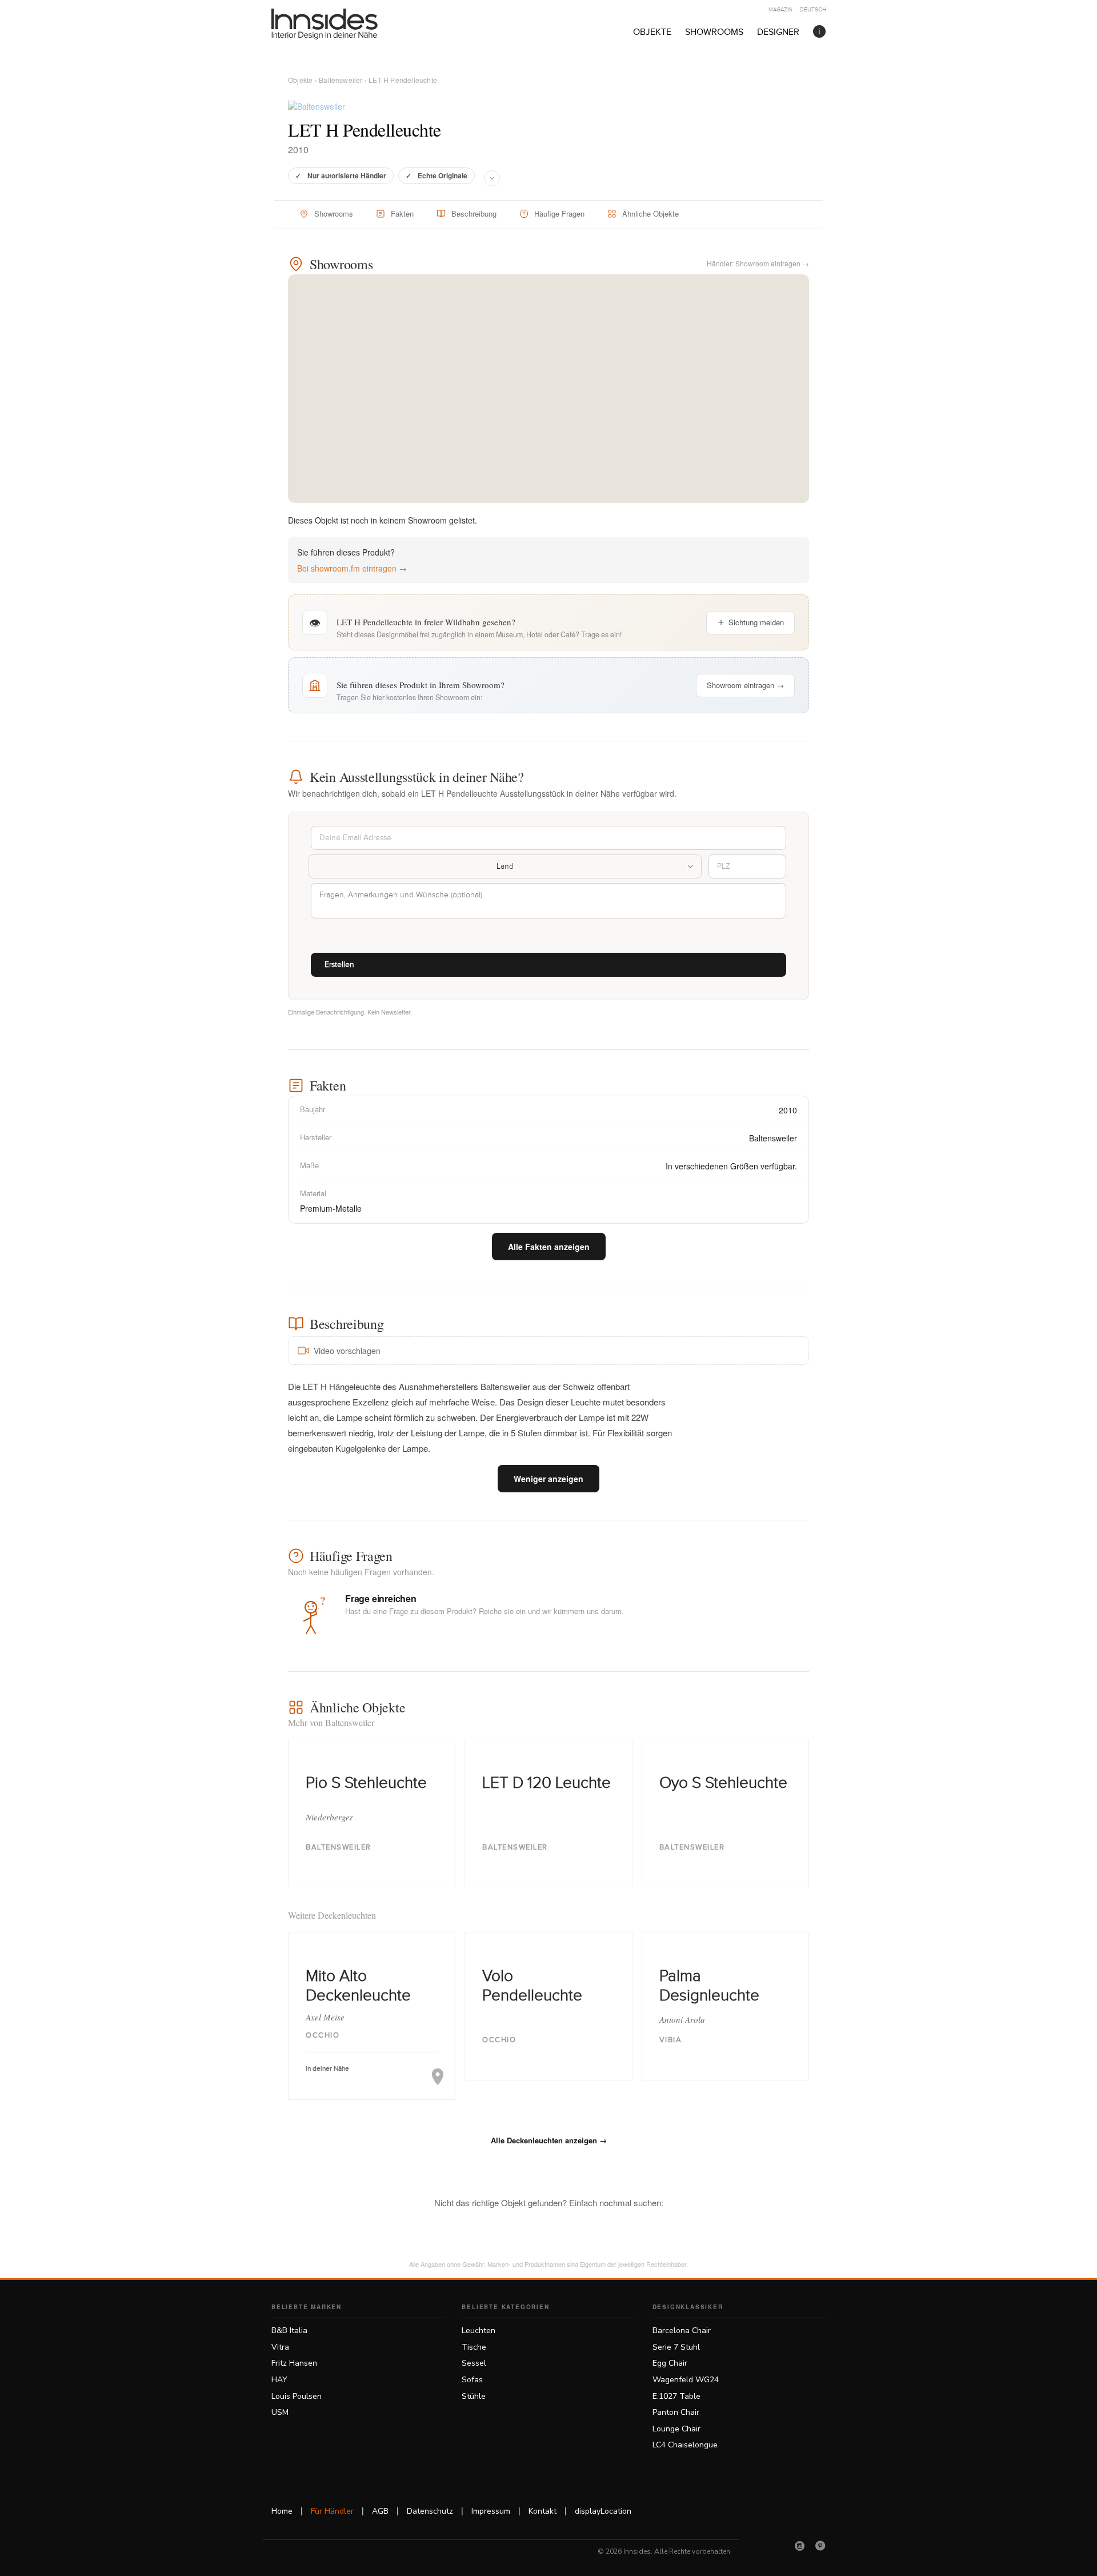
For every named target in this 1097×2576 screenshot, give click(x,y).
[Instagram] (800, 2546)
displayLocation (603, 2511)
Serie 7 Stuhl (676, 2347)
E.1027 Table (676, 2396)
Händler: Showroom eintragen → (758, 263)
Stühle (474, 2396)
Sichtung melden (756, 622)
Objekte (652, 32)
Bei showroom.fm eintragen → (352, 568)
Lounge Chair (676, 2429)
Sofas (472, 2380)
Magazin (780, 10)
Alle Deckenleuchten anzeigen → (549, 2140)
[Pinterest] (820, 2546)
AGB (380, 2511)
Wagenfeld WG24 (686, 2380)
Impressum (491, 2511)
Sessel (474, 2363)
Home (282, 2511)
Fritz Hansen (294, 2363)
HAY (279, 2380)
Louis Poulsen (297, 2396)
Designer (778, 32)
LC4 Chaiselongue (685, 2445)
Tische (474, 2347)
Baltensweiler (341, 80)
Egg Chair (670, 2363)
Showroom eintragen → (745, 685)
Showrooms (714, 32)
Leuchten (479, 2331)
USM (280, 2412)
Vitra (280, 2347)
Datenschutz (430, 2511)
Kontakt (543, 2511)
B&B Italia (289, 2331)
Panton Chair (676, 2412)
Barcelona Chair (682, 2331)
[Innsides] (343, 24)
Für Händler (332, 2511)
